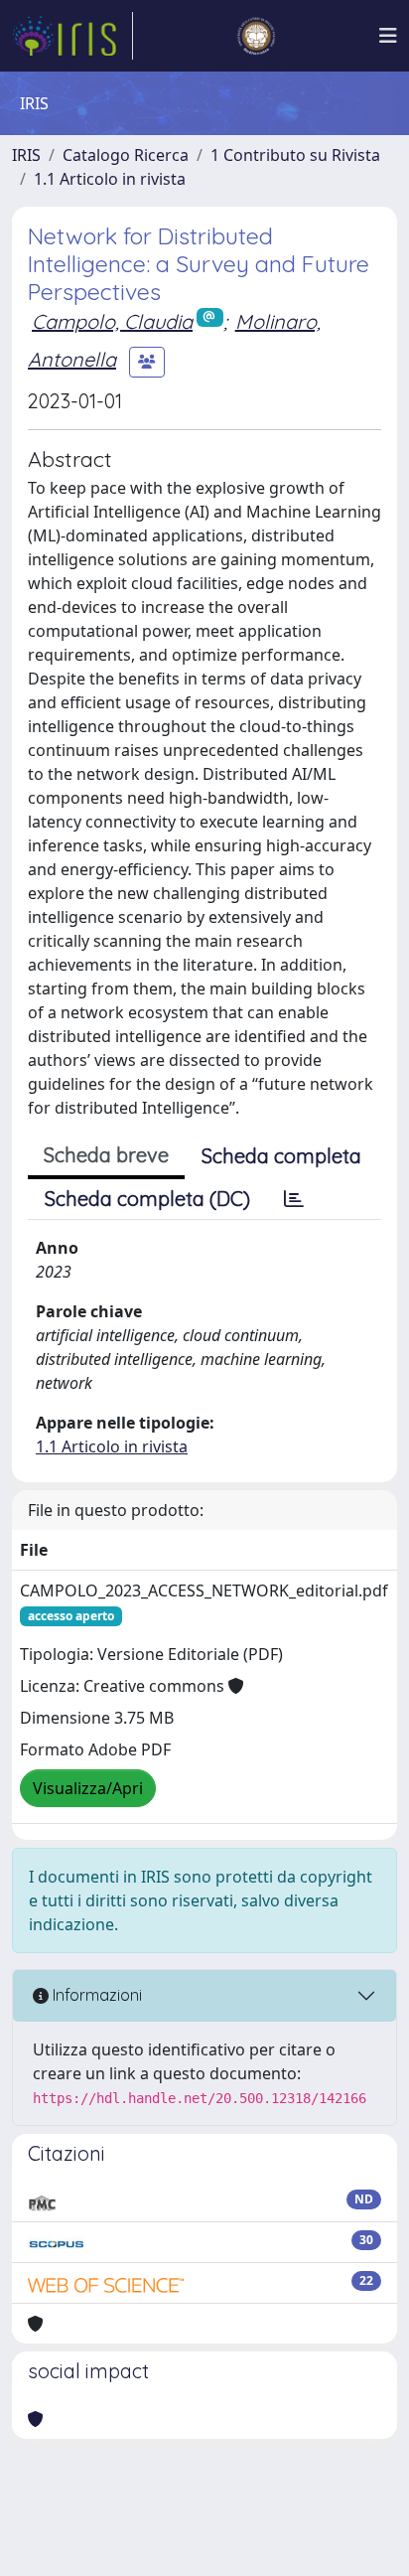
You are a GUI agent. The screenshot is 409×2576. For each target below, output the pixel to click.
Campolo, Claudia (112, 321)
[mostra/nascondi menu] (388, 36)
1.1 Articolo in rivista (110, 179)
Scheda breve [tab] (106, 1155)
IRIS (26, 155)
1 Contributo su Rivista (295, 155)
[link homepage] (72, 36)
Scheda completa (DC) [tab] (147, 1199)
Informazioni (95, 1995)
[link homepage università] (256, 36)
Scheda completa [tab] (281, 1156)
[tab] (294, 1199)
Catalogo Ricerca (126, 155)
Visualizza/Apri (88, 1788)
